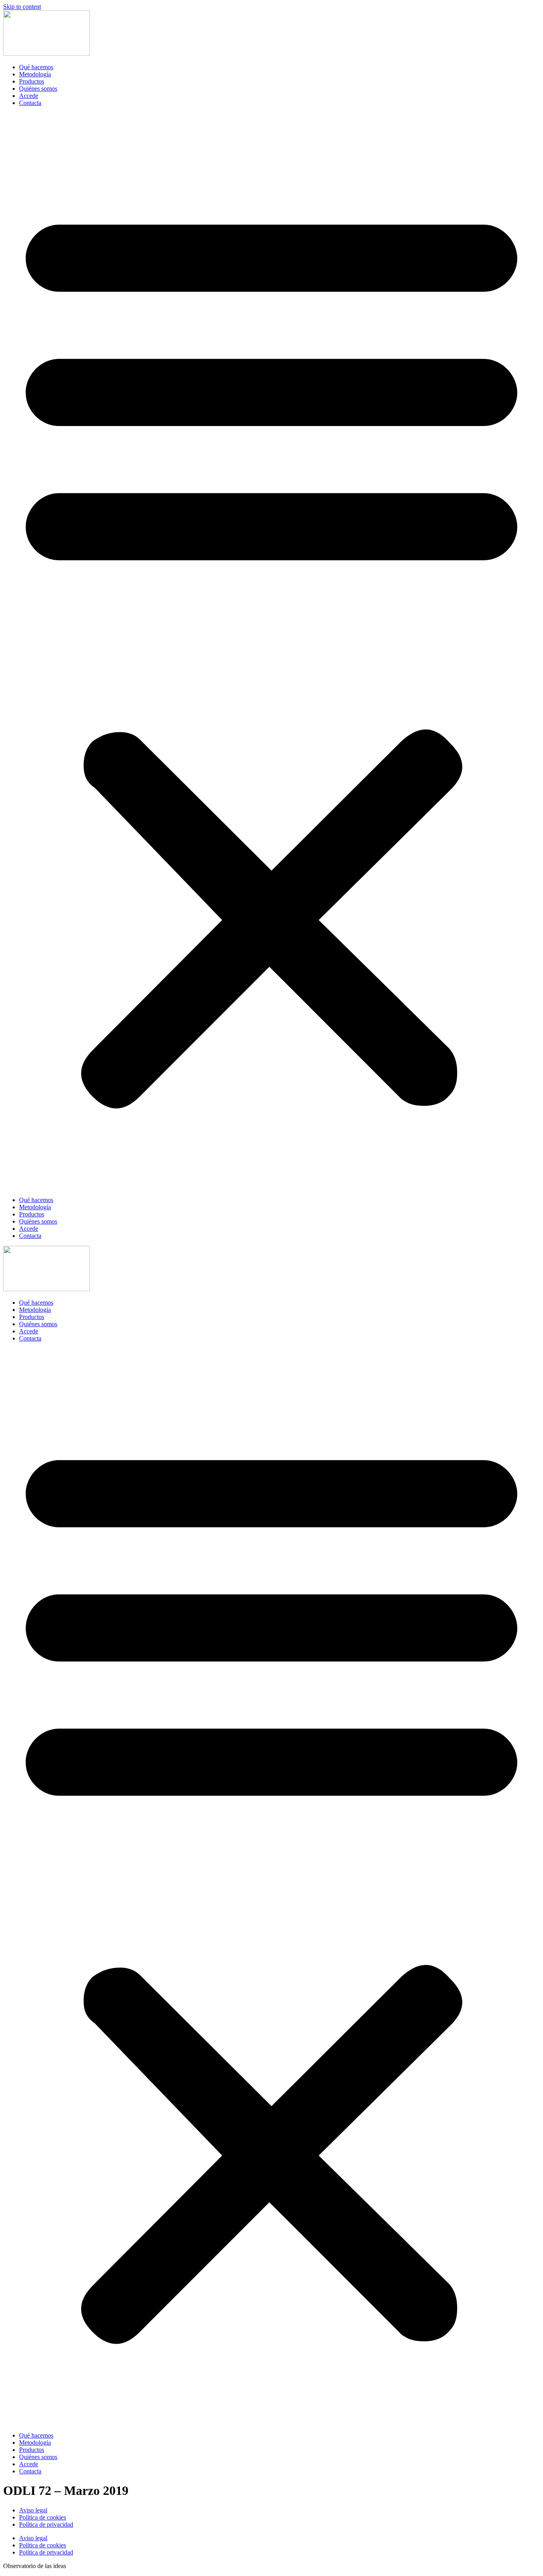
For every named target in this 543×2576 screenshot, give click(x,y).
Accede (29, 96)
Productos (32, 81)
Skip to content (22, 7)
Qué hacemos (36, 67)
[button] (271, 652)
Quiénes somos (38, 89)
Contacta (30, 103)
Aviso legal (33, 2510)
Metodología (35, 74)
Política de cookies (43, 2517)
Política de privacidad (46, 2524)
